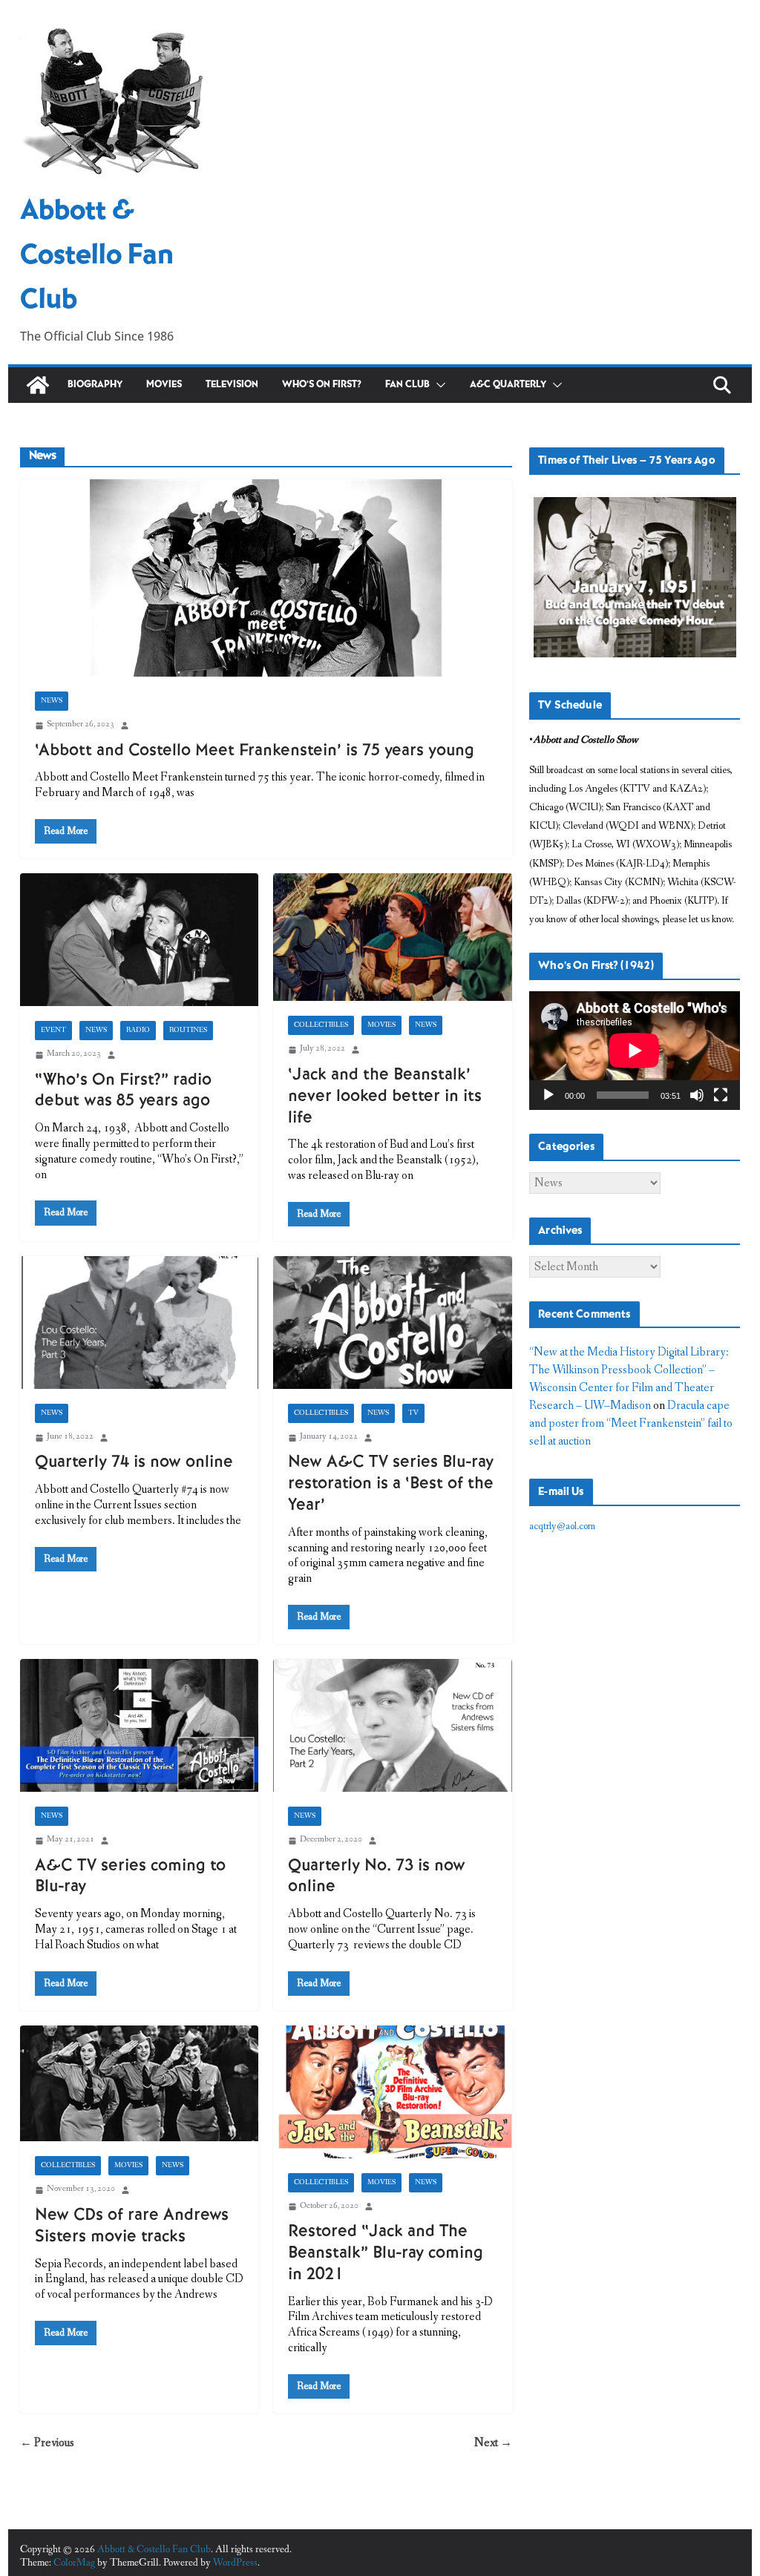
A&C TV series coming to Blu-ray (130, 1876)
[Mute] (697, 1095)
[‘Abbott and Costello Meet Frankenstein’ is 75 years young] (266, 578)
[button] (438, 385)
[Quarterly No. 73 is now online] (393, 1725)
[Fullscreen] (721, 1095)
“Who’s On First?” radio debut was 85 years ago (123, 1091)
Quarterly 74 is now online (134, 1462)
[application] (635, 1051)
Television (232, 385)
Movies (164, 385)
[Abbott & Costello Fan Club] (38, 385)
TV (413, 1413)
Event (53, 1031)
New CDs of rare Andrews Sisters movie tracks (132, 2226)
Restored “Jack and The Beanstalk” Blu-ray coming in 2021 (386, 2253)
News (52, 701)
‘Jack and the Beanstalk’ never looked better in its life (385, 1096)
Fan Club (407, 385)
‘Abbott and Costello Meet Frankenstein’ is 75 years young (255, 750)
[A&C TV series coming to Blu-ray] (140, 1725)
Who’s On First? (322, 385)
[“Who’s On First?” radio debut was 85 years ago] (140, 940)
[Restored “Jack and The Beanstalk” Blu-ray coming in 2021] (393, 2092)
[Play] (548, 1095)
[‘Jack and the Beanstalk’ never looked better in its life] (393, 937)
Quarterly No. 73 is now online (377, 1876)
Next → (493, 2443)
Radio (138, 1031)
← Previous (47, 2443)
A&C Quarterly (508, 385)
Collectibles (321, 1025)
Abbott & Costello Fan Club (97, 256)
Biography (95, 385)
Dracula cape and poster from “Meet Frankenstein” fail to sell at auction (631, 1423)
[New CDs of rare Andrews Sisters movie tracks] (140, 2084)
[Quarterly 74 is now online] (140, 1322)
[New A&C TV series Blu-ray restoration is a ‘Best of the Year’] (393, 1322)
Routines (188, 1031)
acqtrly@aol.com (562, 1526)
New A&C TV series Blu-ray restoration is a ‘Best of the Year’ (391, 1483)
